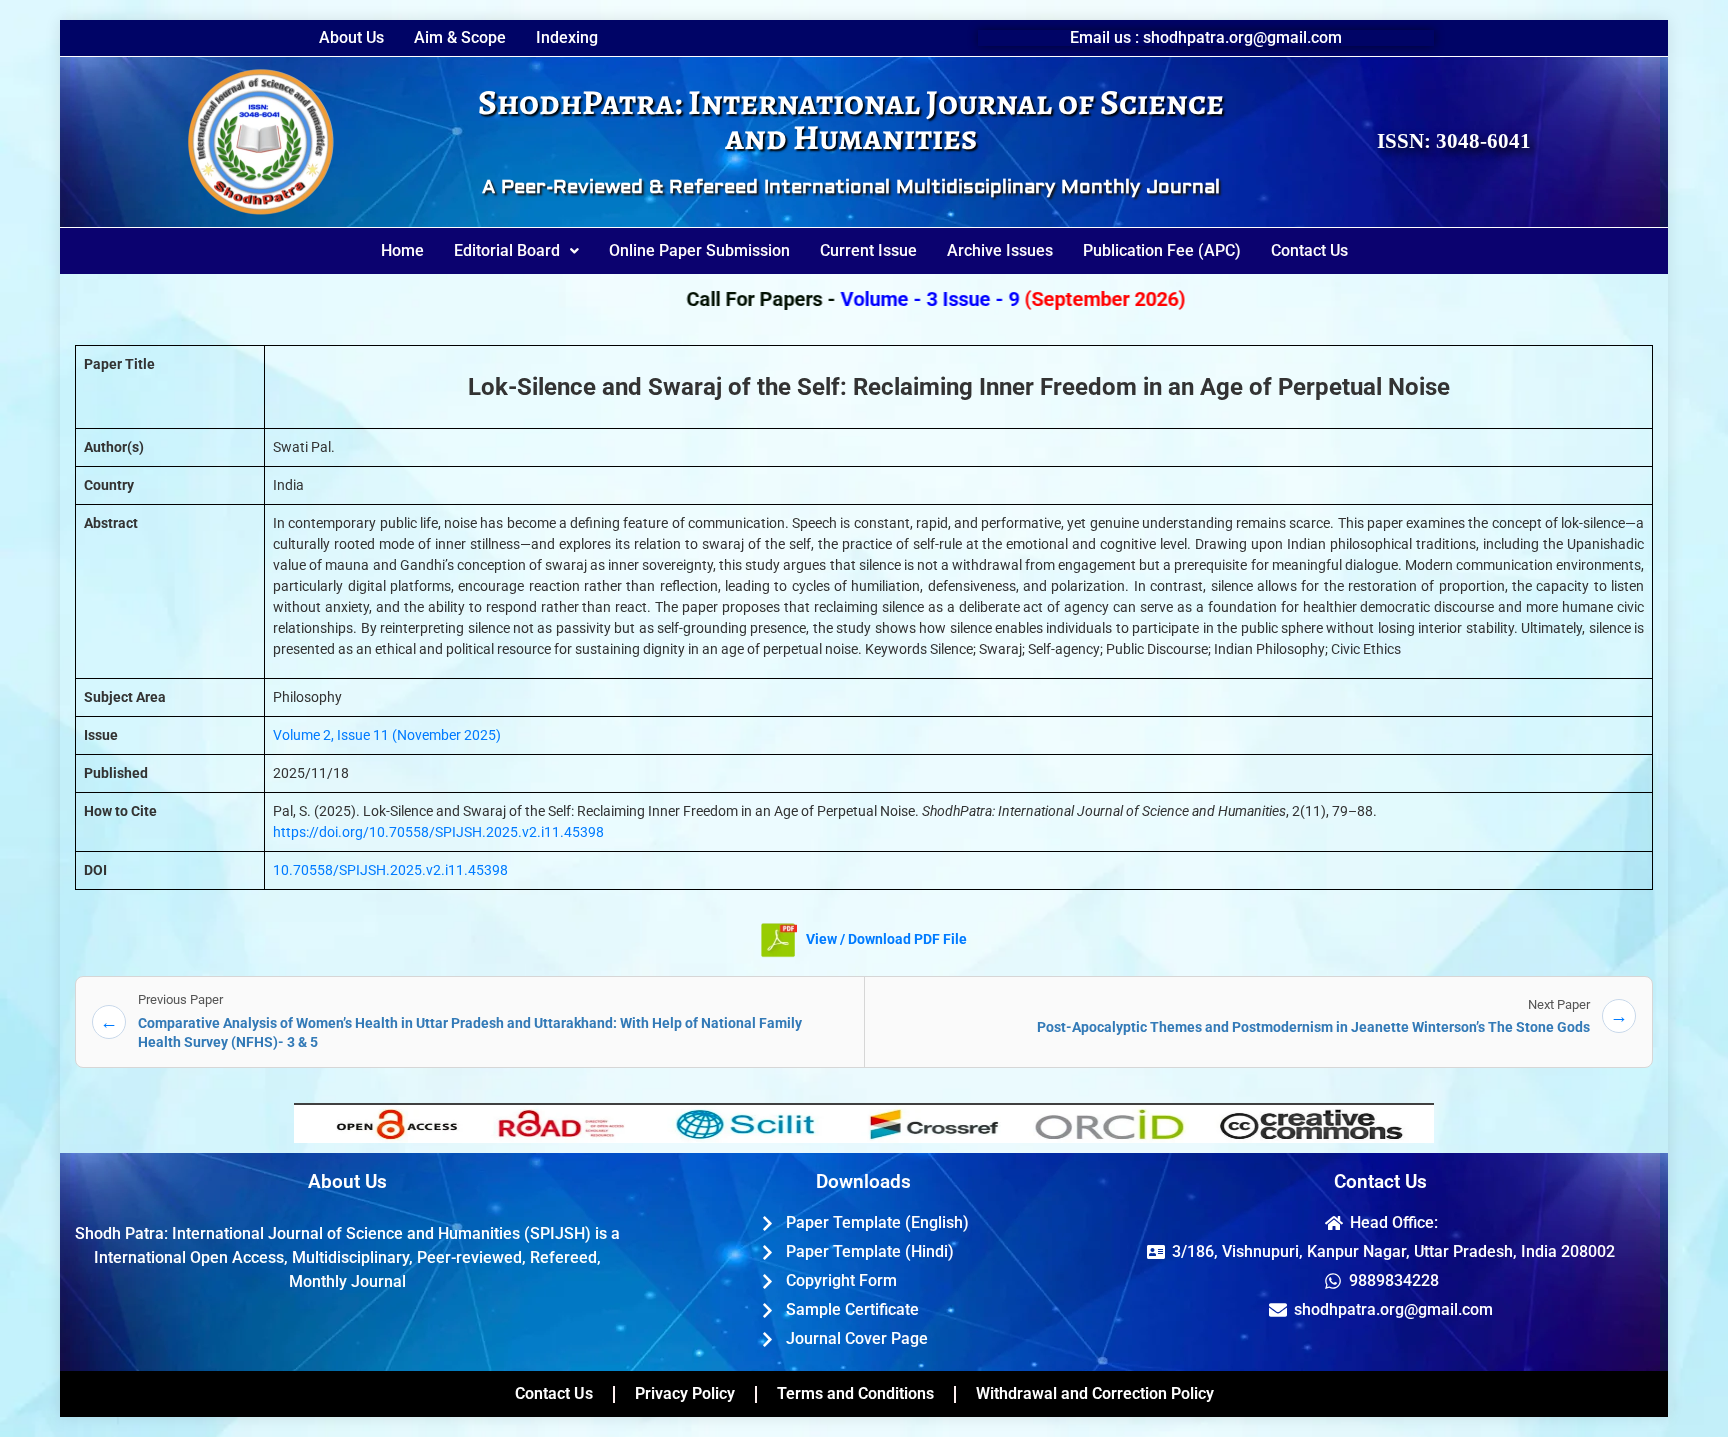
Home (402, 250)
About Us (351, 38)
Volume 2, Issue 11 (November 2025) (387, 735)
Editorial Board (507, 250)
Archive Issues (1000, 250)
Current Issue (868, 250)
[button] (516, 251)
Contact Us (1309, 250)
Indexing (567, 38)
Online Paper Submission (699, 250)
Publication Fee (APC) (1162, 250)
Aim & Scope (460, 38)
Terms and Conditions (855, 1393)
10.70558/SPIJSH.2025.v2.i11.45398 (390, 870)
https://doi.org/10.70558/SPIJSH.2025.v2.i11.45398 (438, 832)
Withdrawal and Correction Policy (1095, 1393)
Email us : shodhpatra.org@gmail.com (1206, 37)
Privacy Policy (685, 1393)
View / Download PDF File (885, 939)
